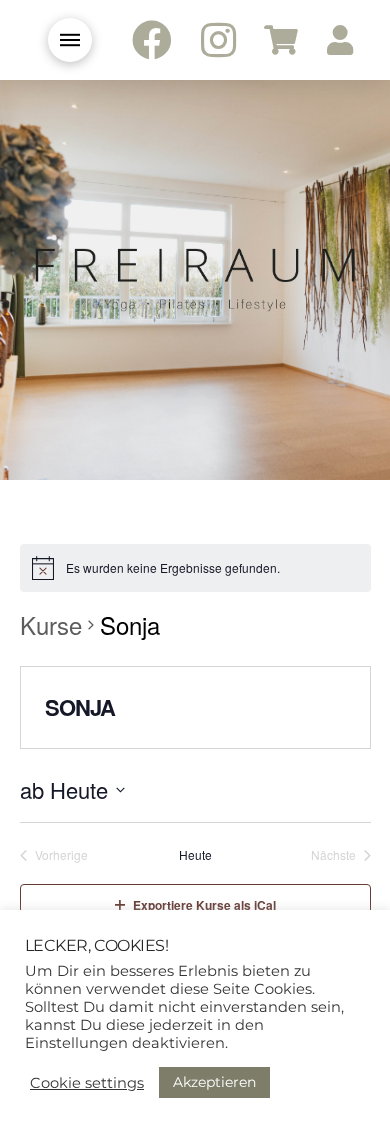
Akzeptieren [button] (214, 1082)
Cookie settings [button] (87, 1083)
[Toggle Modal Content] (70, 40)
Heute (195, 855)
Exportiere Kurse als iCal (204, 905)
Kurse (51, 625)
